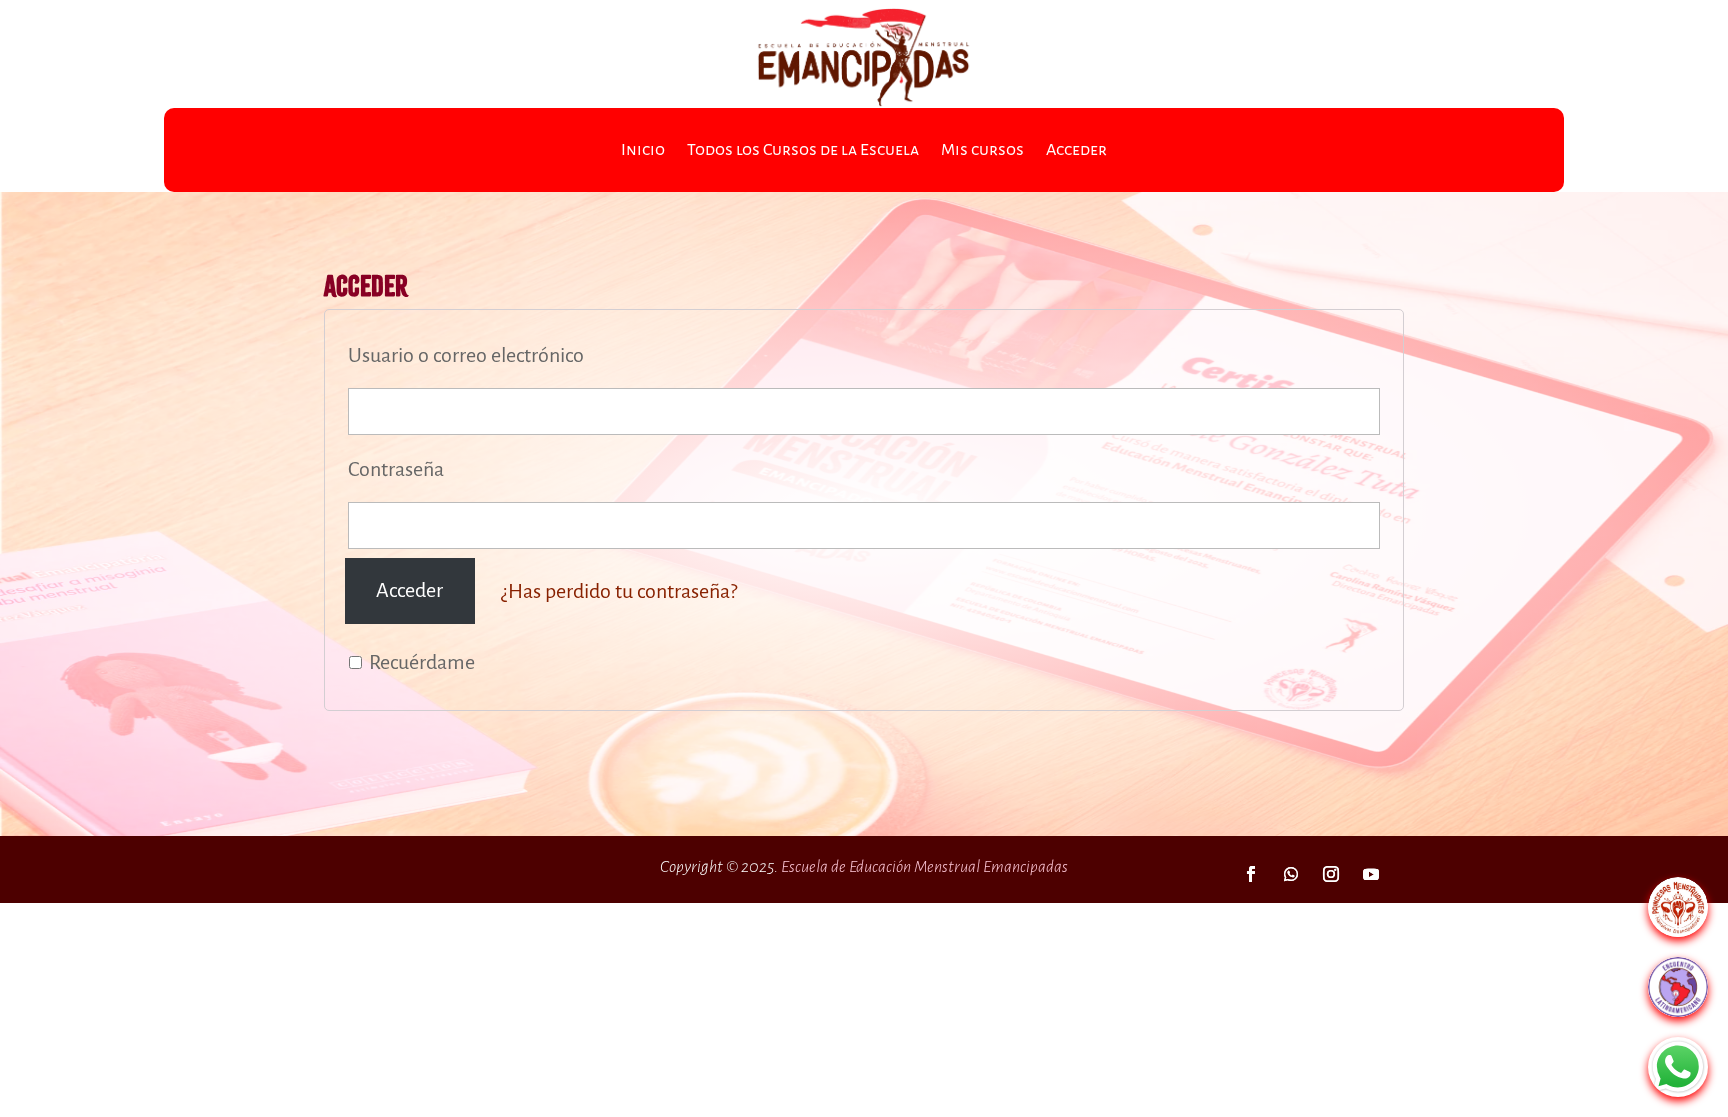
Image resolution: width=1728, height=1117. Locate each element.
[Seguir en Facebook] (1251, 874)
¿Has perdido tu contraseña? (619, 590)
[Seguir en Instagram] (1331, 874)
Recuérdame (420, 662)
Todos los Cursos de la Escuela (803, 151)
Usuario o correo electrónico (466, 355)
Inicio (643, 151)
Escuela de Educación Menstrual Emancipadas (924, 867)
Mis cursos (982, 151)
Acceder (1076, 151)
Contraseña (396, 469)
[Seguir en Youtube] (1371, 874)
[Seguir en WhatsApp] (1291, 874)
